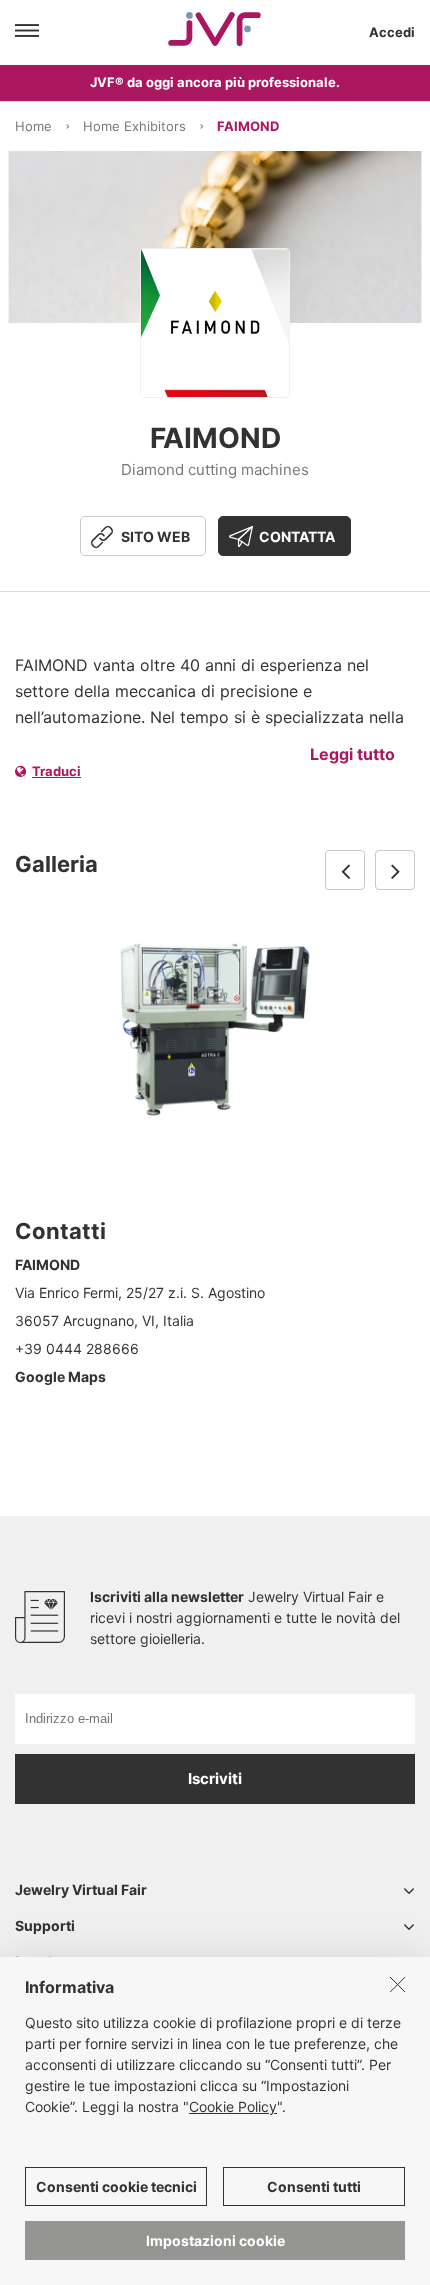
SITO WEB (155, 536)
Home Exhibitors (134, 126)
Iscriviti (215, 1778)
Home (33, 126)
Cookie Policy (233, 2106)
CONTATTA (297, 536)
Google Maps (60, 1376)
